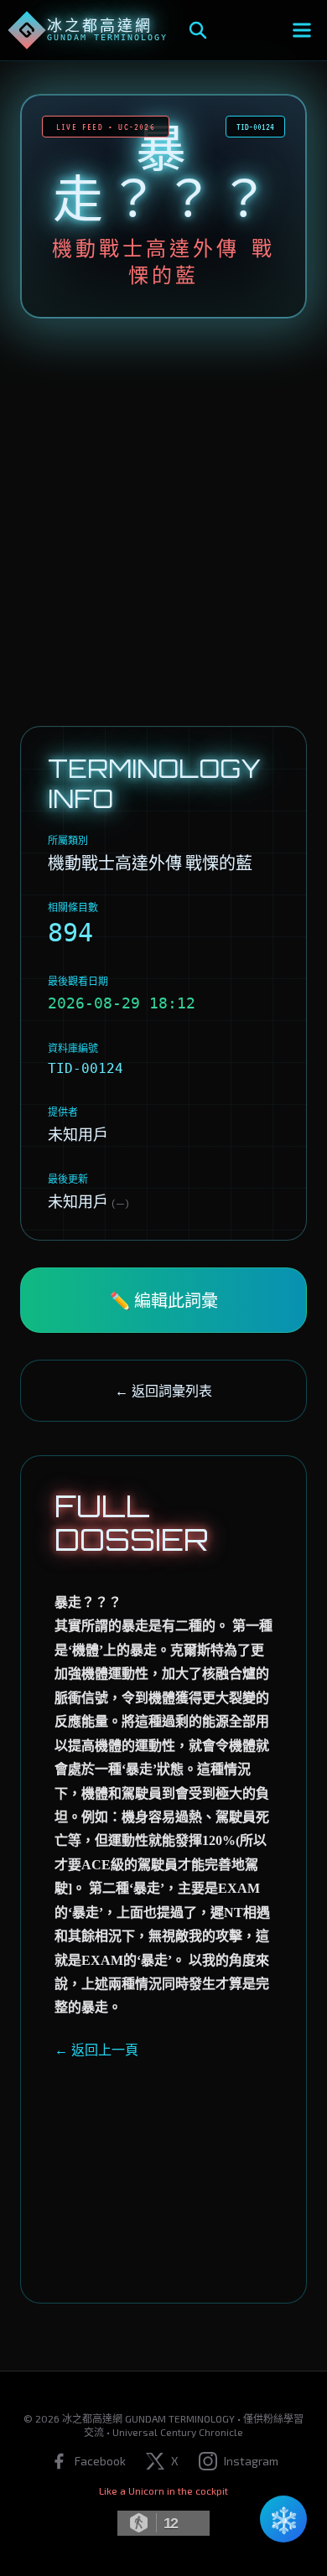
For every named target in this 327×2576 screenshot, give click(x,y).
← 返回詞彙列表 (163, 1390)
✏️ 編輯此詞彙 (164, 1300)
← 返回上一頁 (96, 2049)
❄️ (284, 2519)
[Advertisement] (163, 522)
